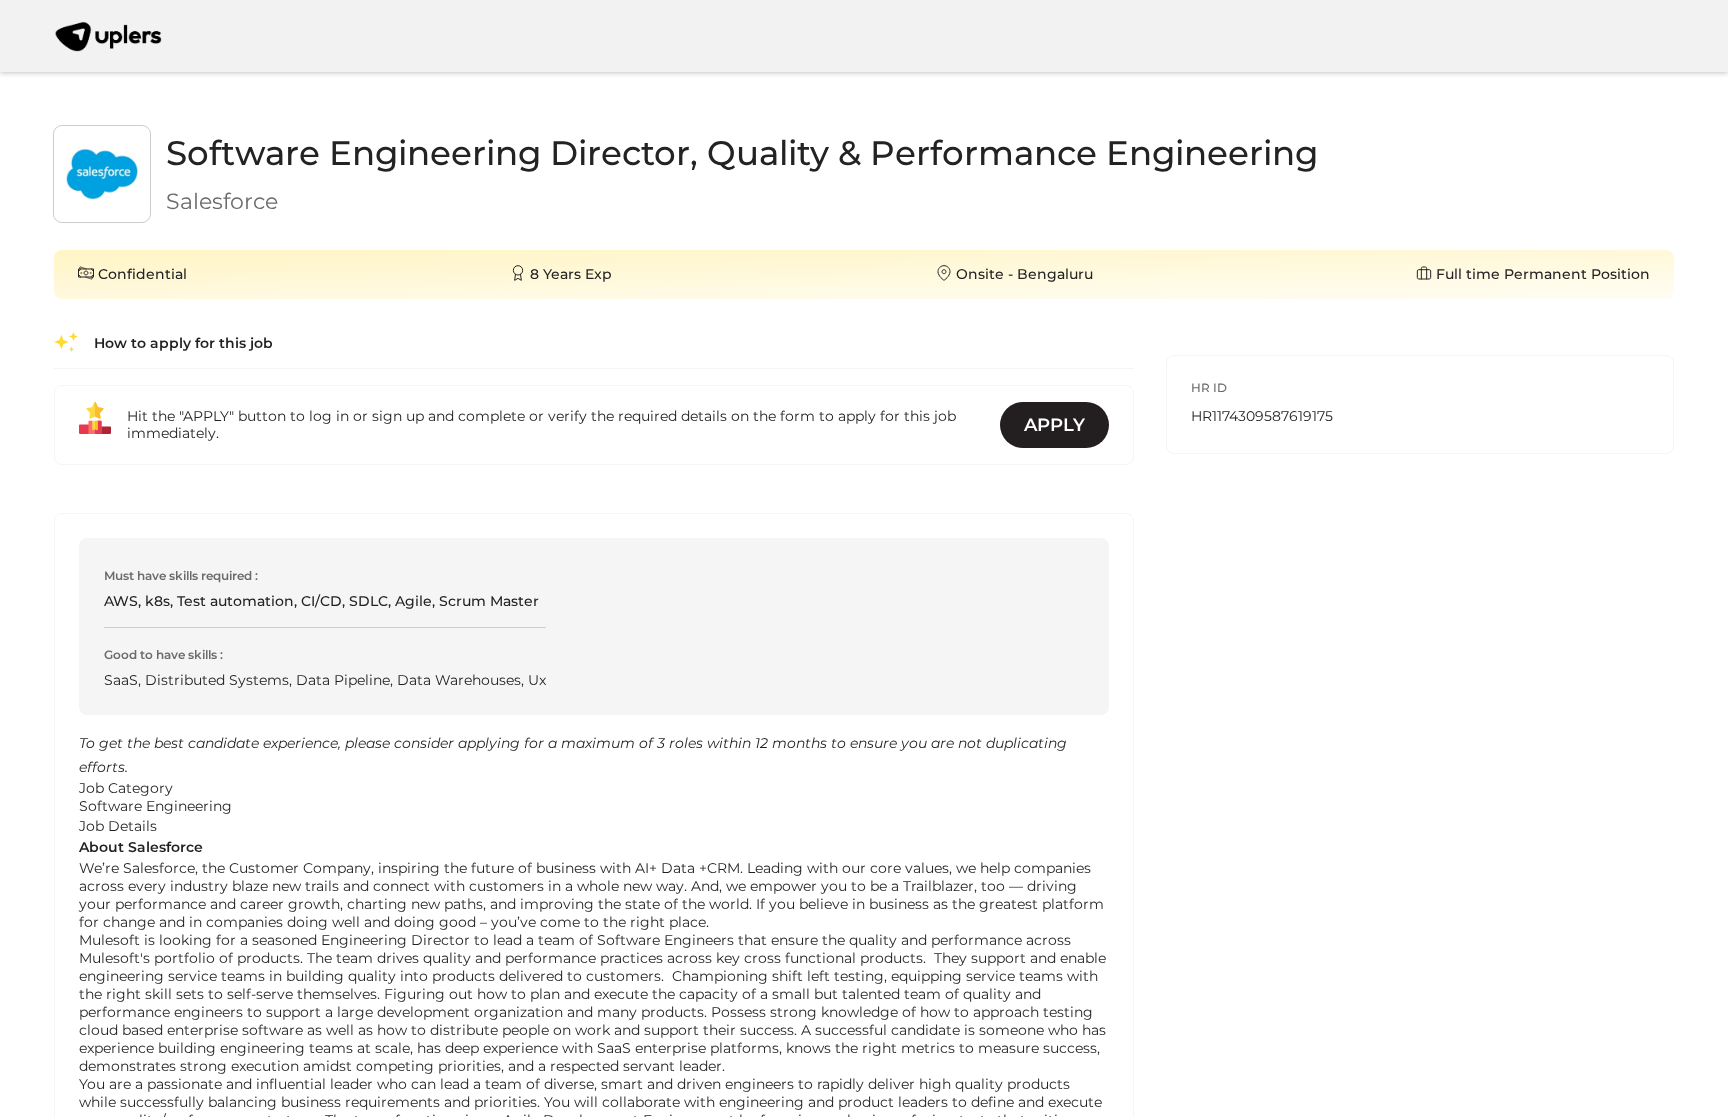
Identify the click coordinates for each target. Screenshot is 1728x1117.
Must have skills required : (181, 575)
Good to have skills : (163, 654)
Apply (1054, 425)
